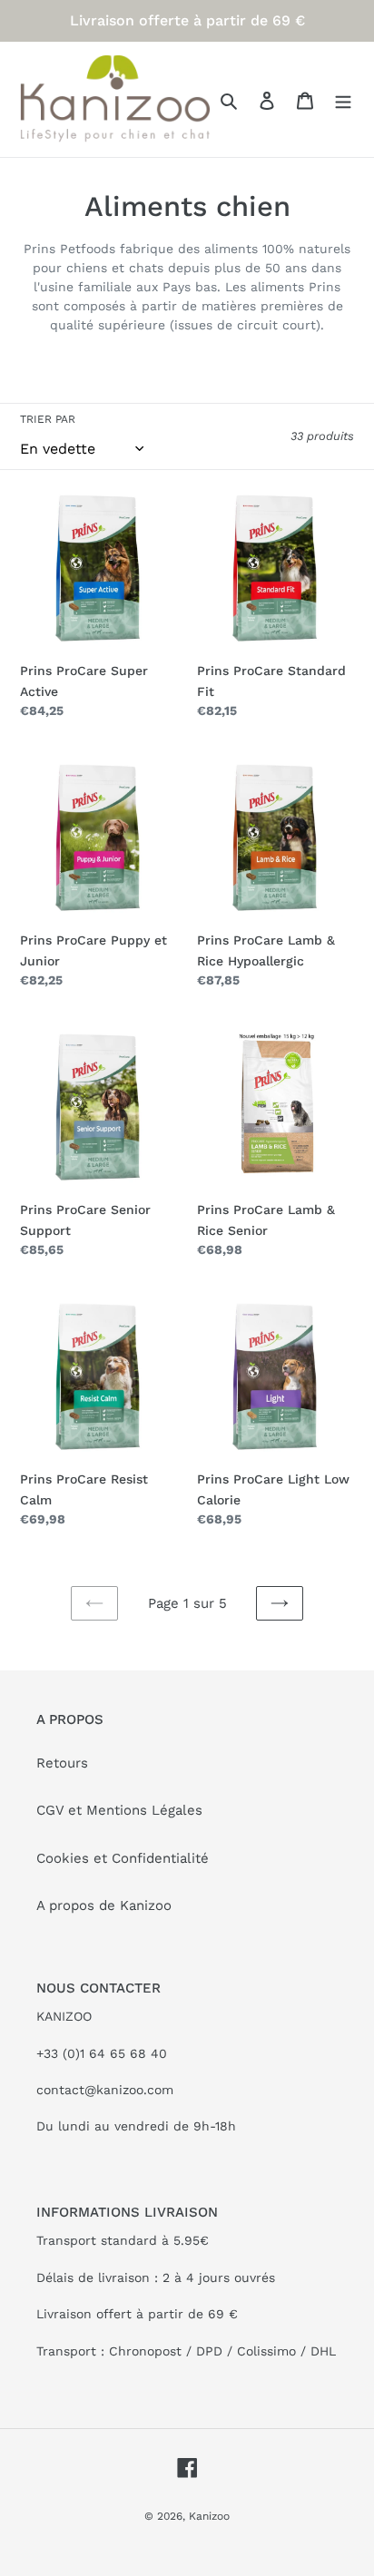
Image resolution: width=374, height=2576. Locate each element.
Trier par (48, 419)
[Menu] (343, 99)
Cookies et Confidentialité (123, 1858)
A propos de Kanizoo (104, 1905)
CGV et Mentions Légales (119, 1810)
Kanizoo (209, 2516)
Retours (62, 1763)
